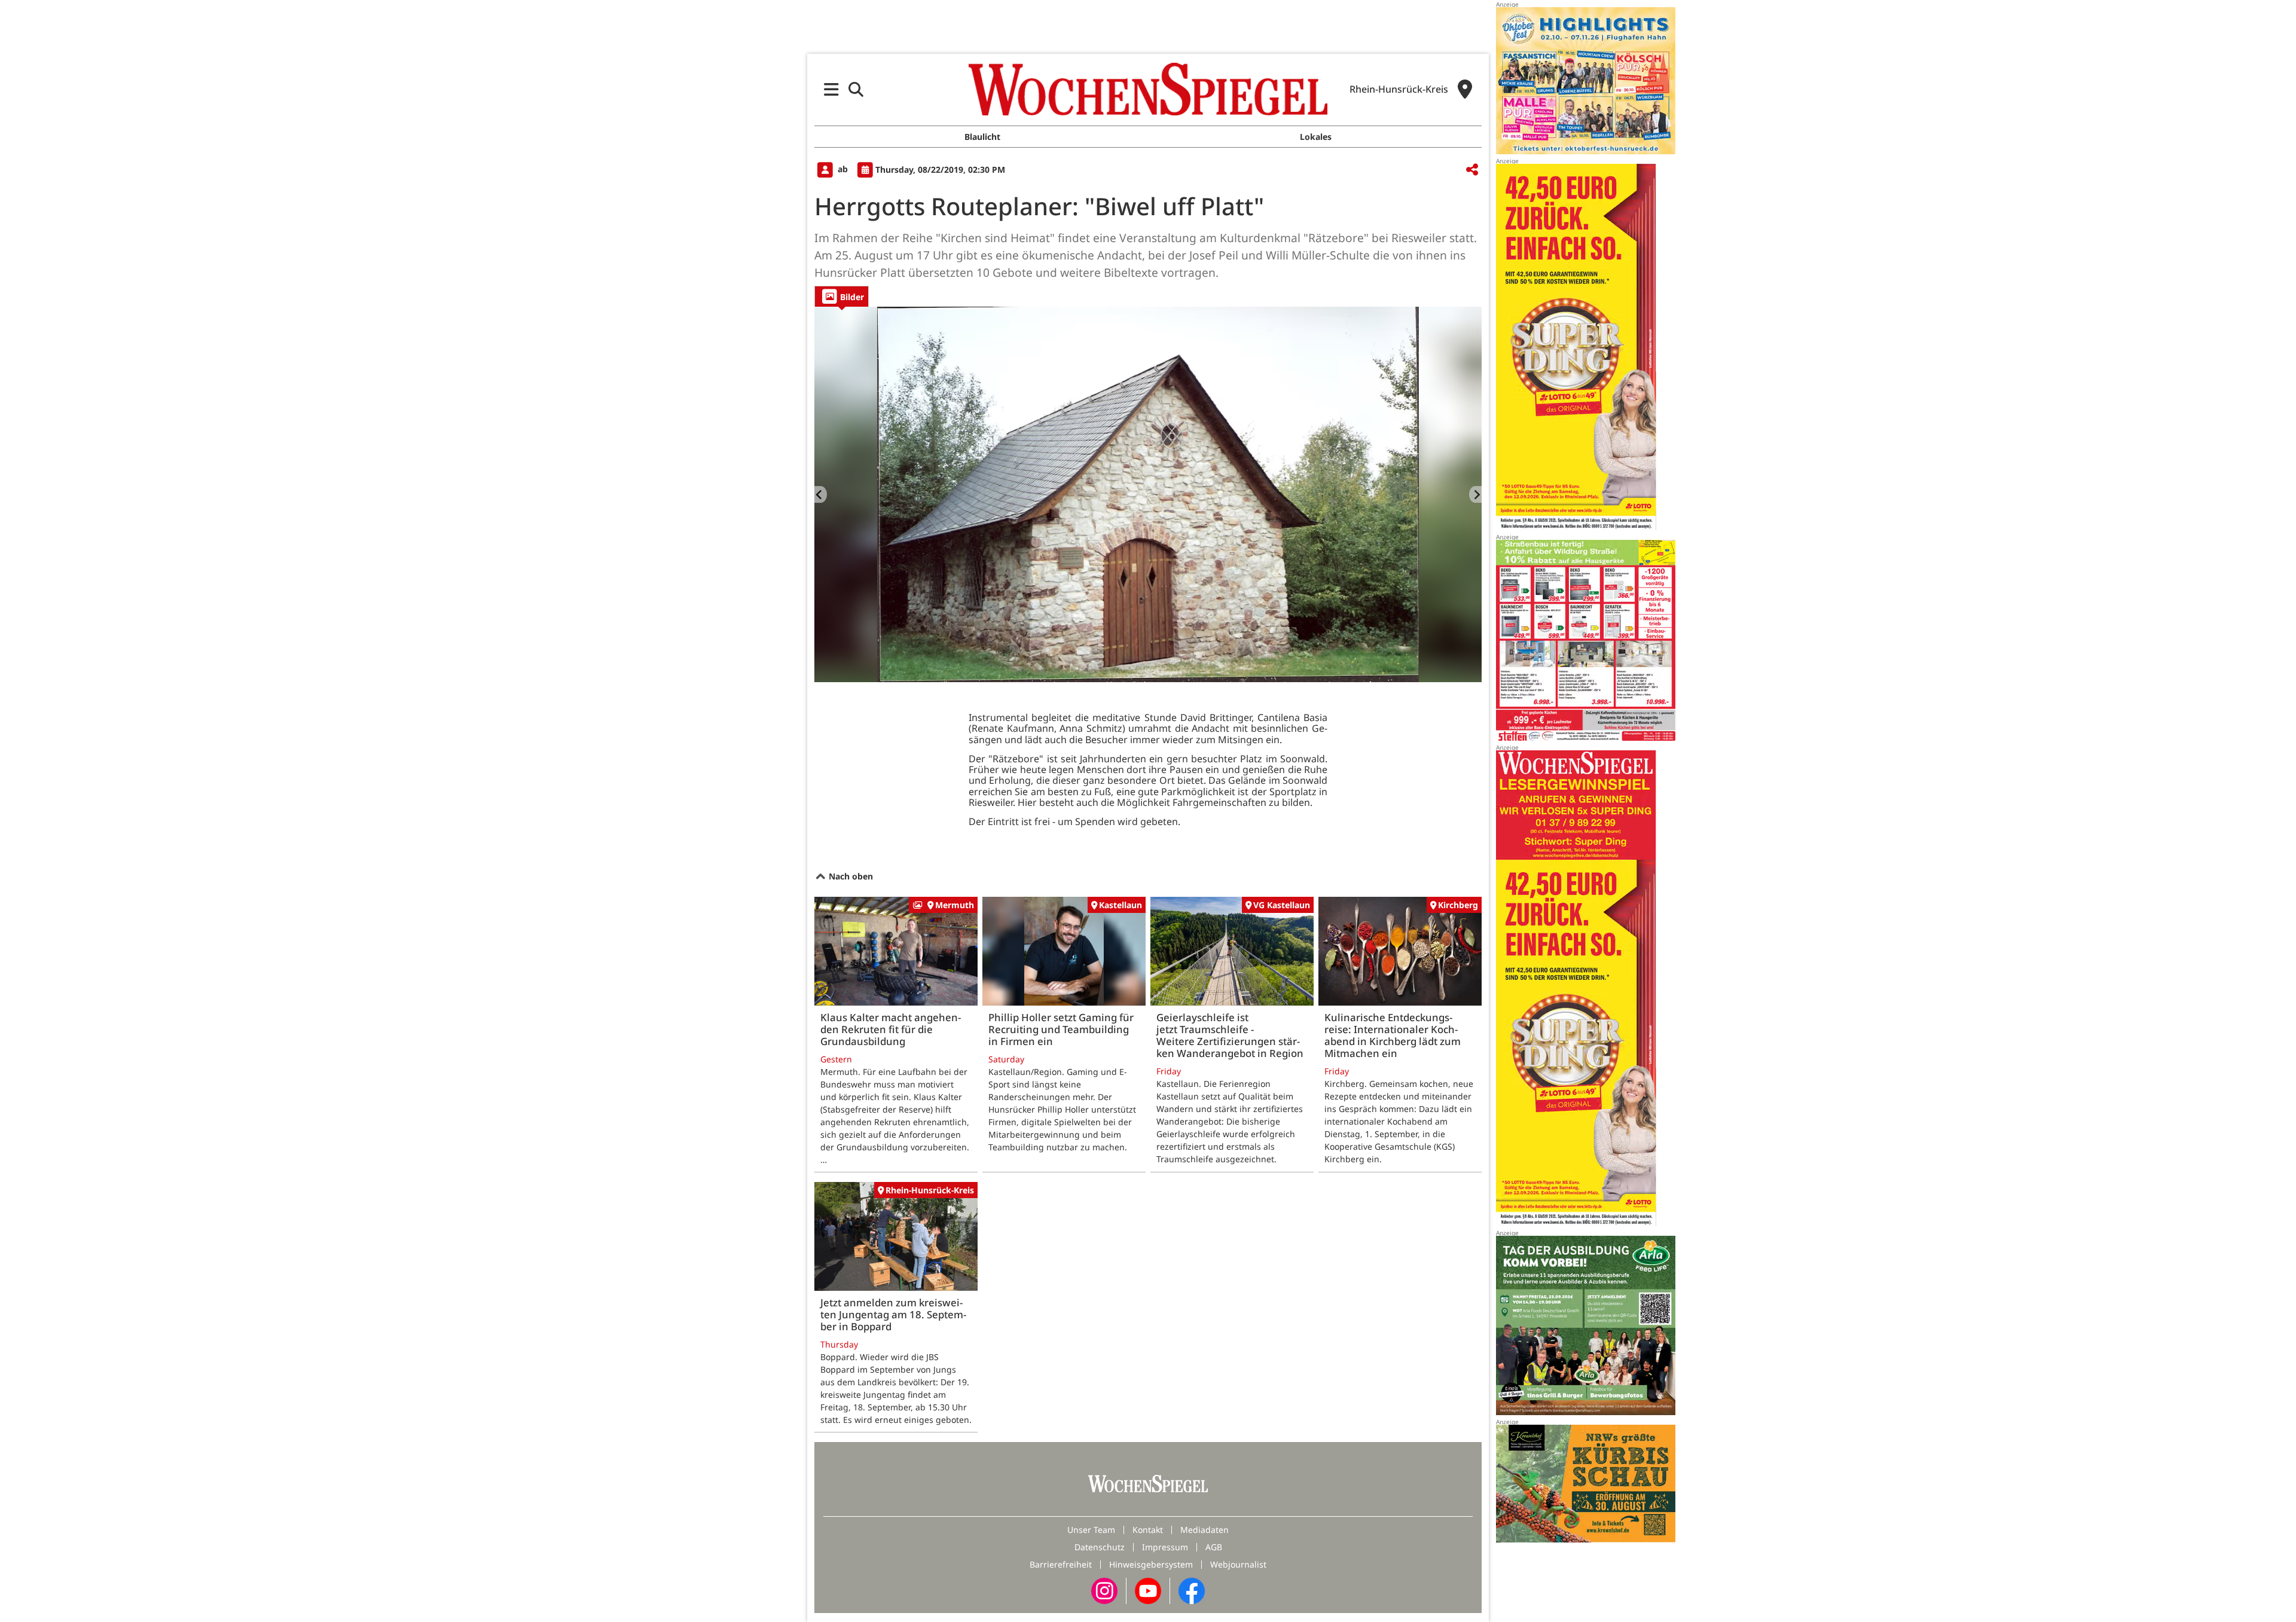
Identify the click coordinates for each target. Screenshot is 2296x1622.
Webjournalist (1238, 1564)
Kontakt (1148, 1530)
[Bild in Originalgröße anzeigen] (1148, 494)
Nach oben (850, 876)
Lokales (1316, 137)
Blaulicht (982, 137)
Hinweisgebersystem (1151, 1564)
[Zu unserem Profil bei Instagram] (1104, 1589)
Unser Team (1091, 1530)
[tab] (842, 296)
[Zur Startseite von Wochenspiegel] (1148, 89)
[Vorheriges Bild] (821, 494)
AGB (1214, 1547)
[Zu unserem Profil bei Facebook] (1192, 1589)
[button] (831, 89)
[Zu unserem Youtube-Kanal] (1148, 1589)
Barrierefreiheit (1061, 1564)
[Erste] (1475, 494)
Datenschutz (1100, 1547)
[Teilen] (1472, 170)
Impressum (1165, 1547)
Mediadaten (1205, 1530)
